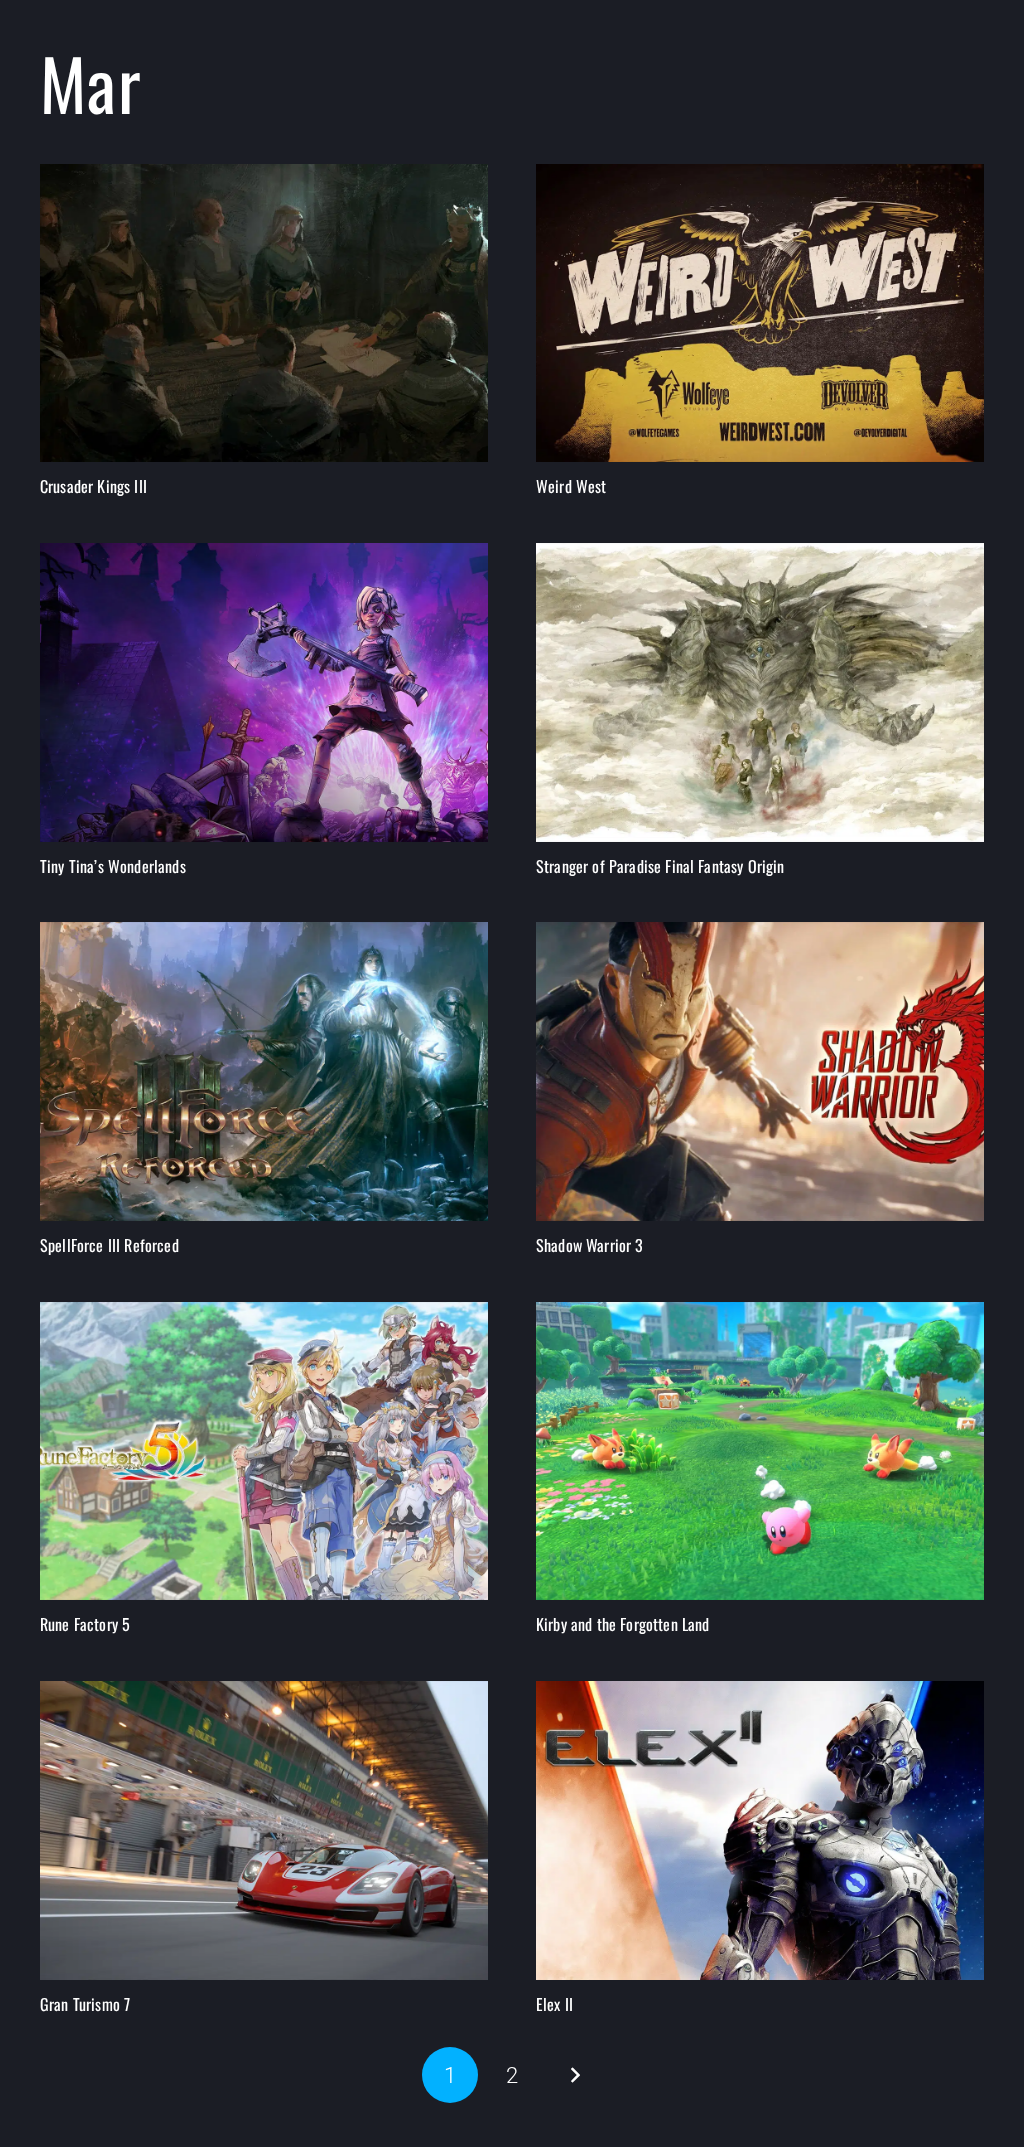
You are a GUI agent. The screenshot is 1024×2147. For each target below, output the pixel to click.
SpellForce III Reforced (109, 1245)
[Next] (574, 2075)
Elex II (554, 2004)
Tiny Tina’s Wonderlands (113, 866)
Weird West (571, 486)
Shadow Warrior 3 (590, 1245)
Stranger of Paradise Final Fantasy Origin (660, 866)
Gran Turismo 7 (85, 2004)
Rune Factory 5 (85, 1624)
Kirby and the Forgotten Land (622, 1624)
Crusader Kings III (93, 486)
